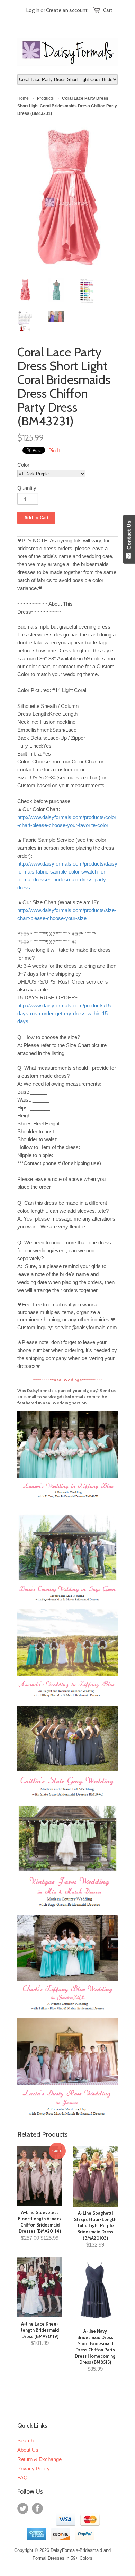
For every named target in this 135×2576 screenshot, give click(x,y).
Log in (33, 10)
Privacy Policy (34, 2469)
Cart (108, 10)
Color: (24, 465)
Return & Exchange (39, 2459)
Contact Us (129, 536)
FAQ (22, 2478)
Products (45, 98)
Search (25, 2441)
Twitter (23, 2508)
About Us (28, 2450)
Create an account (67, 10)
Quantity (27, 488)
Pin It (54, 450)
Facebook (37, 2508)
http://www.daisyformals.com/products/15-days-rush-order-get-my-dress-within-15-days (65, 1013)
